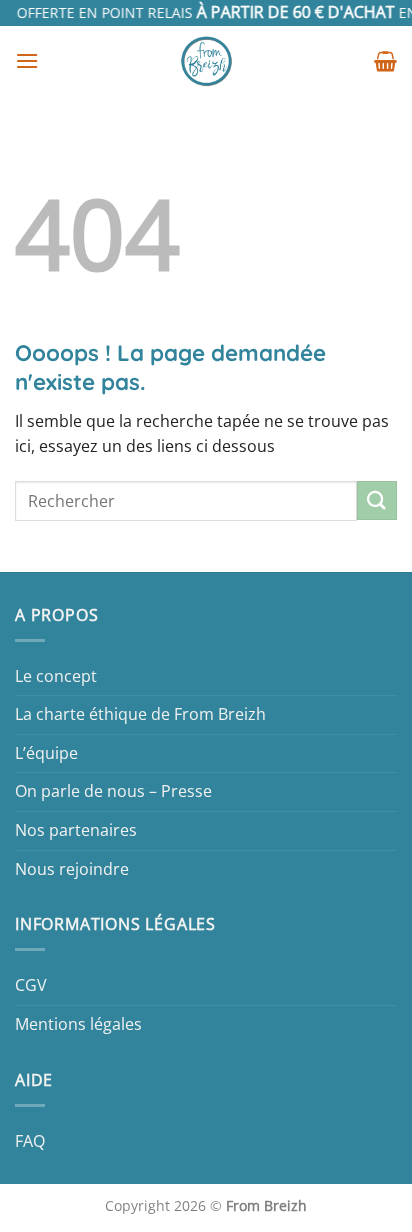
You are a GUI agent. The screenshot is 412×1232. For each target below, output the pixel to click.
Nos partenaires (76, 830)
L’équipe (46, 753)
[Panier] (385, 61)
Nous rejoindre (72, 869)
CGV (31, 985)
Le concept (56, 676)
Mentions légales (78, 1024)
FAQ (30, 1141)
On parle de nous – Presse (113, 791)
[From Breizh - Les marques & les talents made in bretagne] (206, 61)
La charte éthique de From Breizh (140, 714)
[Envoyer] (377, 500)
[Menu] (27, 60)
